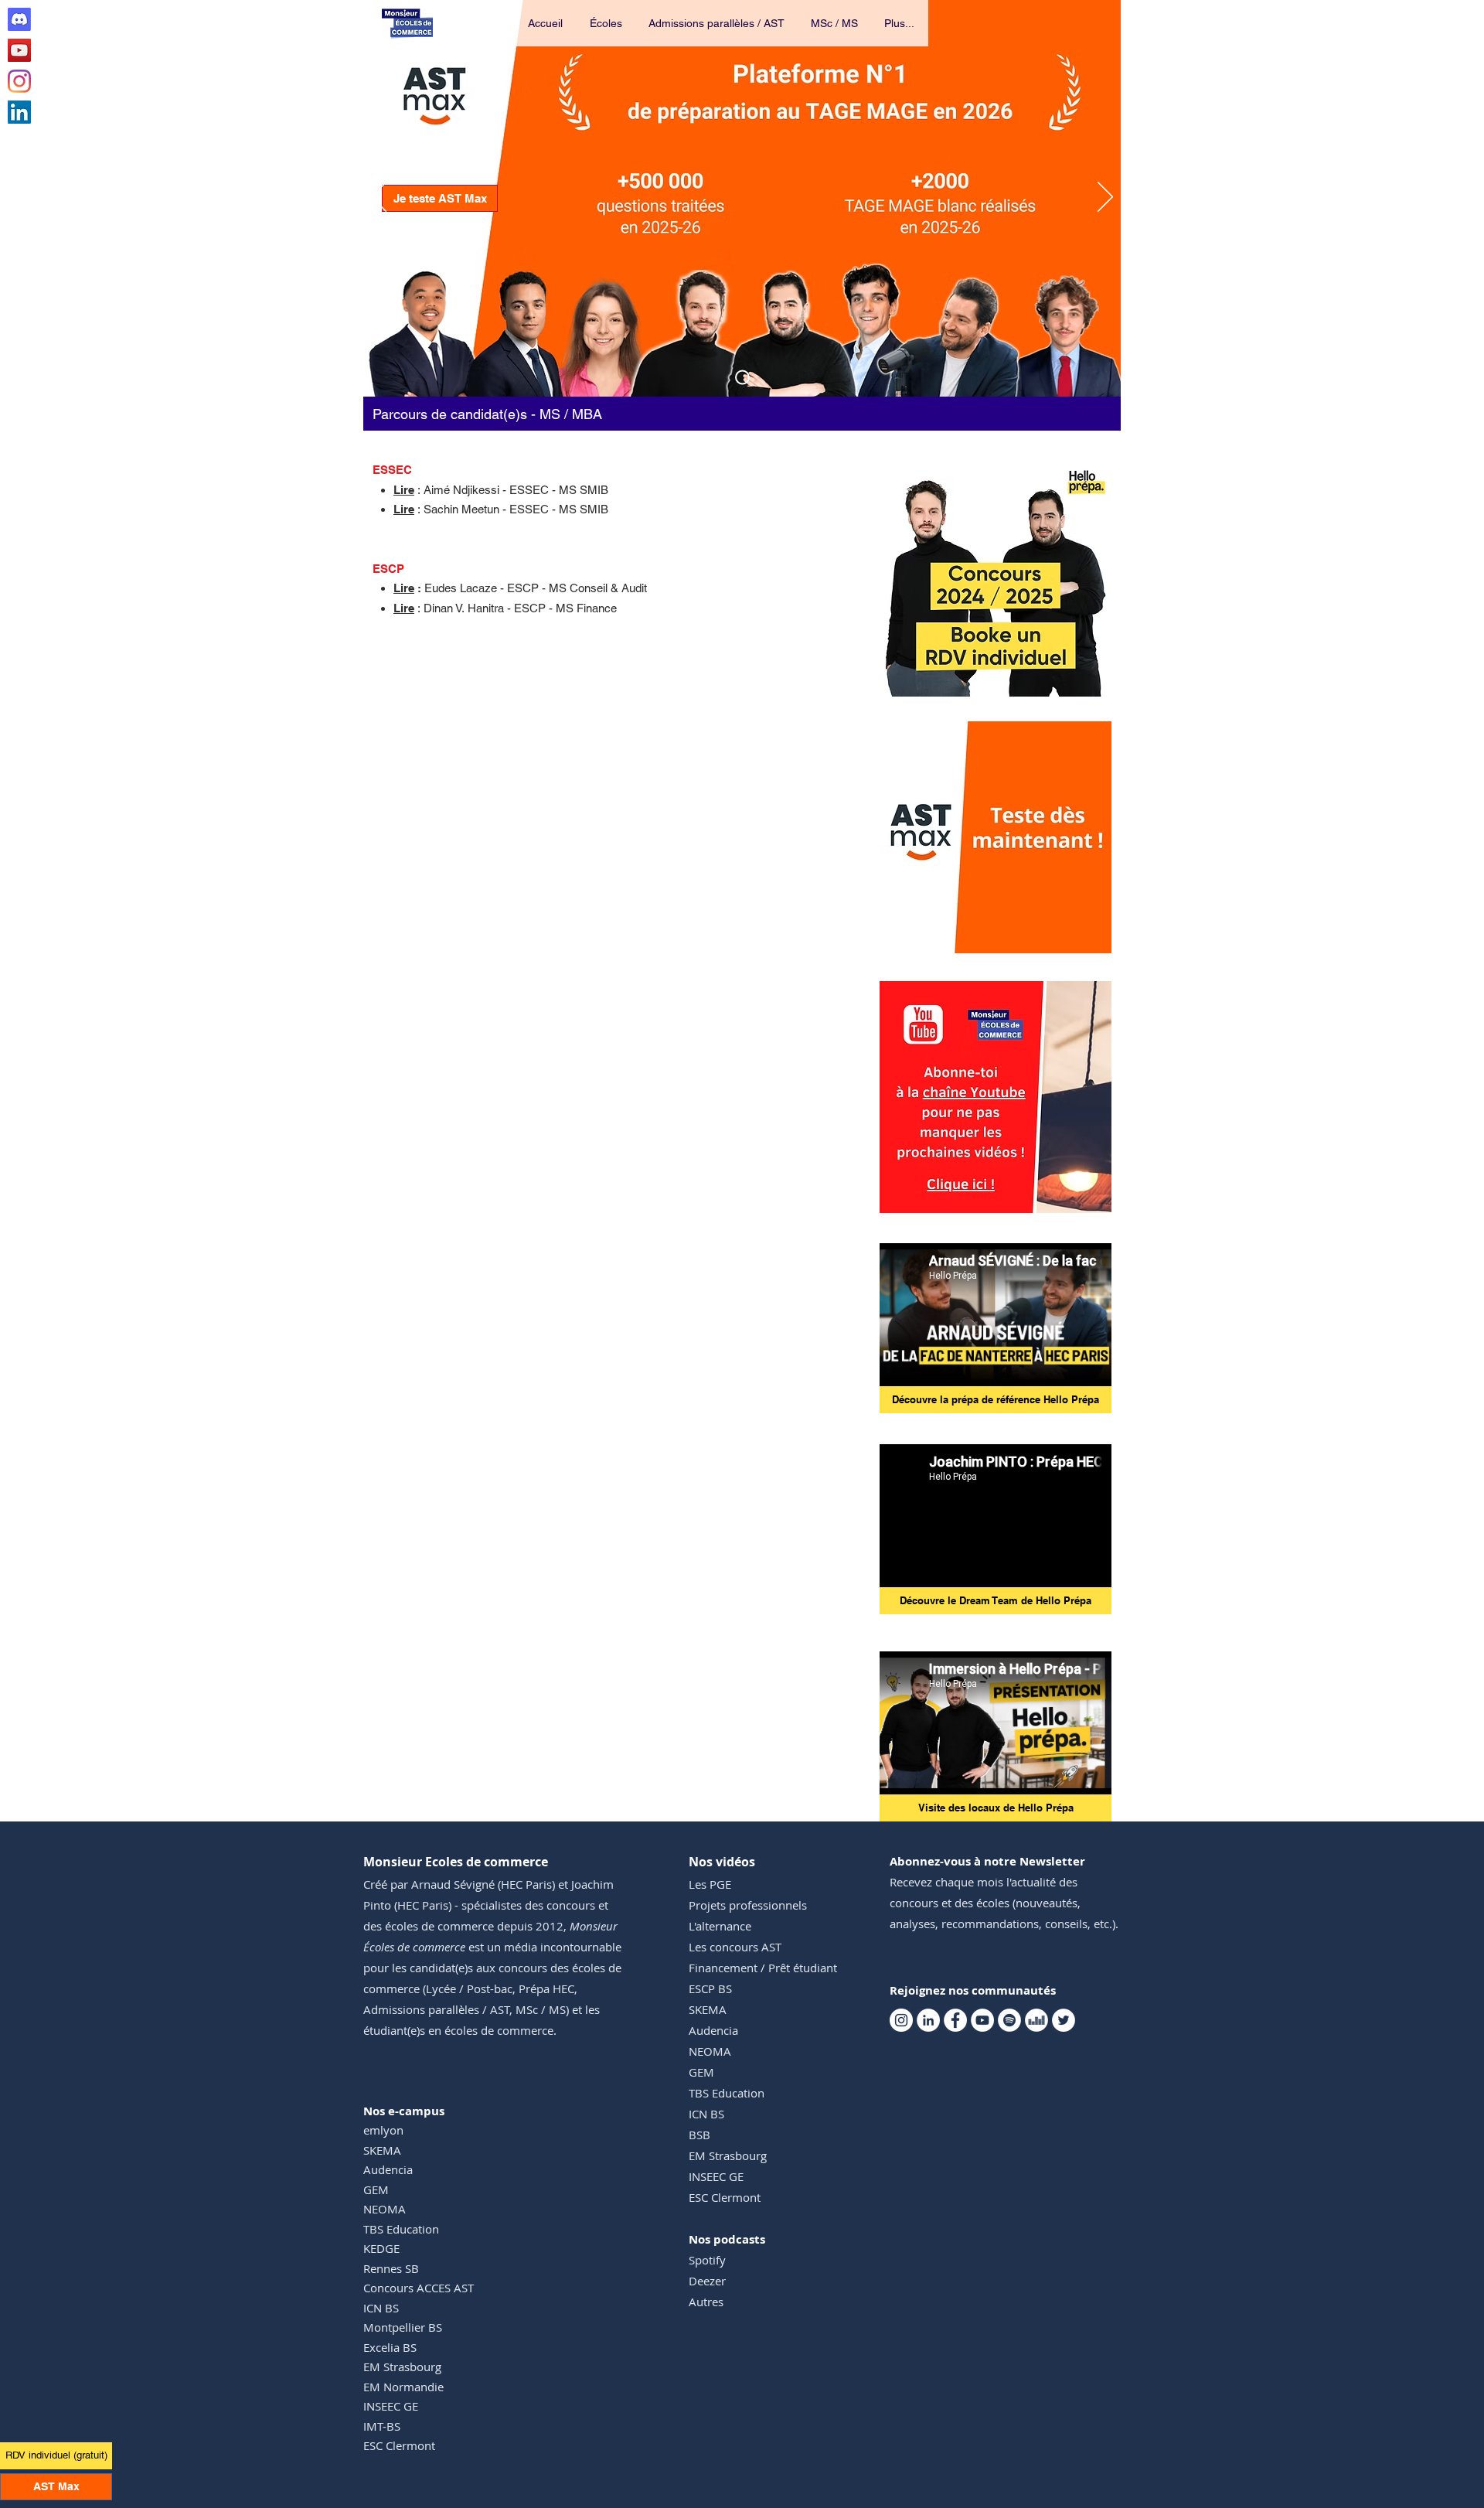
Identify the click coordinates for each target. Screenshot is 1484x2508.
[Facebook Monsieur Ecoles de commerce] (955, 2020)
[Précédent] (379, 198)
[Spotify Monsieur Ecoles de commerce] (1009, 2020)
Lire (404, 588)
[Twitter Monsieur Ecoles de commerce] (1064, 2020)
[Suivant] (1105, 198)
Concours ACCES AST (419, 2288)
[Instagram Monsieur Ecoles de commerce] (19, 81)
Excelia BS (390, 2347)
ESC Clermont (399, 2445)
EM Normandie (403, 2387)
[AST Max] (742, 378)
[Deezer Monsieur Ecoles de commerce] (1036, 2020)
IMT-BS (382, 2426)
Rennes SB (391, 2268)
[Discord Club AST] (19, 19)
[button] (607, 23)
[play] (1079, 940)
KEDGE (381, 2248)
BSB (699, 2135)
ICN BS (381, 2308)
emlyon (383, 2130)
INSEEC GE (391, 2406)
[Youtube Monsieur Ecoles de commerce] (19, 50)
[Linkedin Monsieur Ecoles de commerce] (19, 112)
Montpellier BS (403, 2327)
